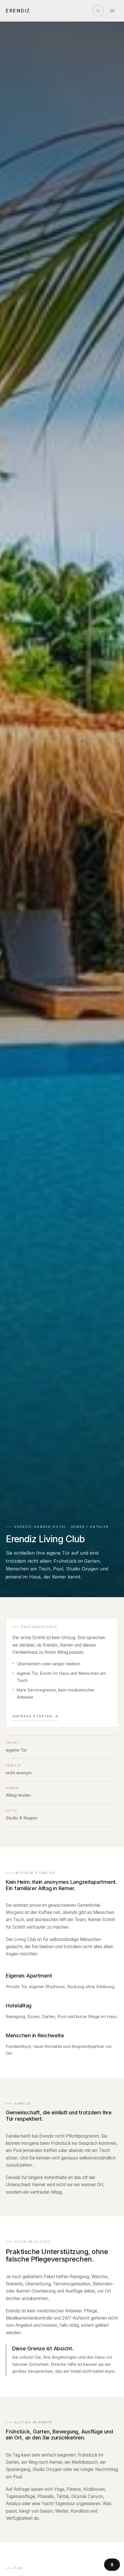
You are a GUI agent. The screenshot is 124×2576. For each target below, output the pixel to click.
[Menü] (112, 11)
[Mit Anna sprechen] (112, 2565)
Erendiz (18, 11)
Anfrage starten (32, 1716)
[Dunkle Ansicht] (98, 11)
